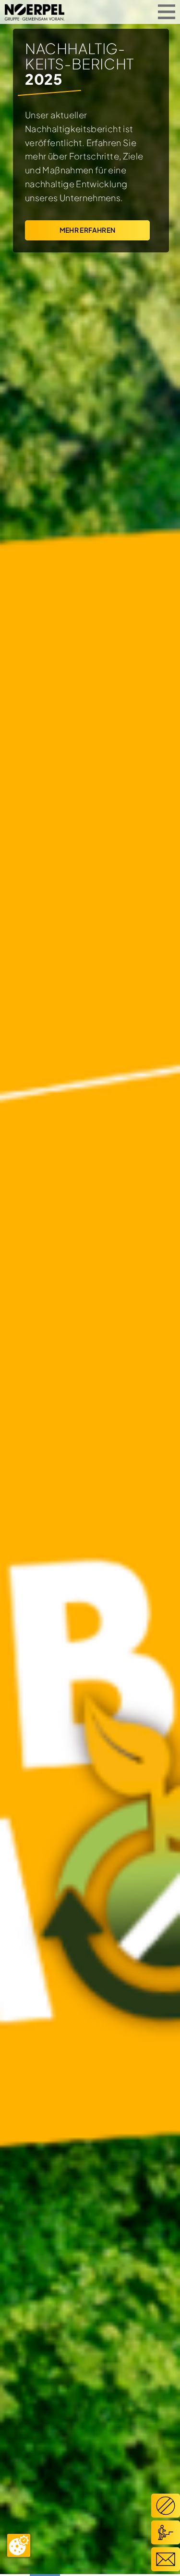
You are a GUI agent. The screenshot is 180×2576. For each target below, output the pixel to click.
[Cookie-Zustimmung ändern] (19, 2545)
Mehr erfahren (88, 230)
